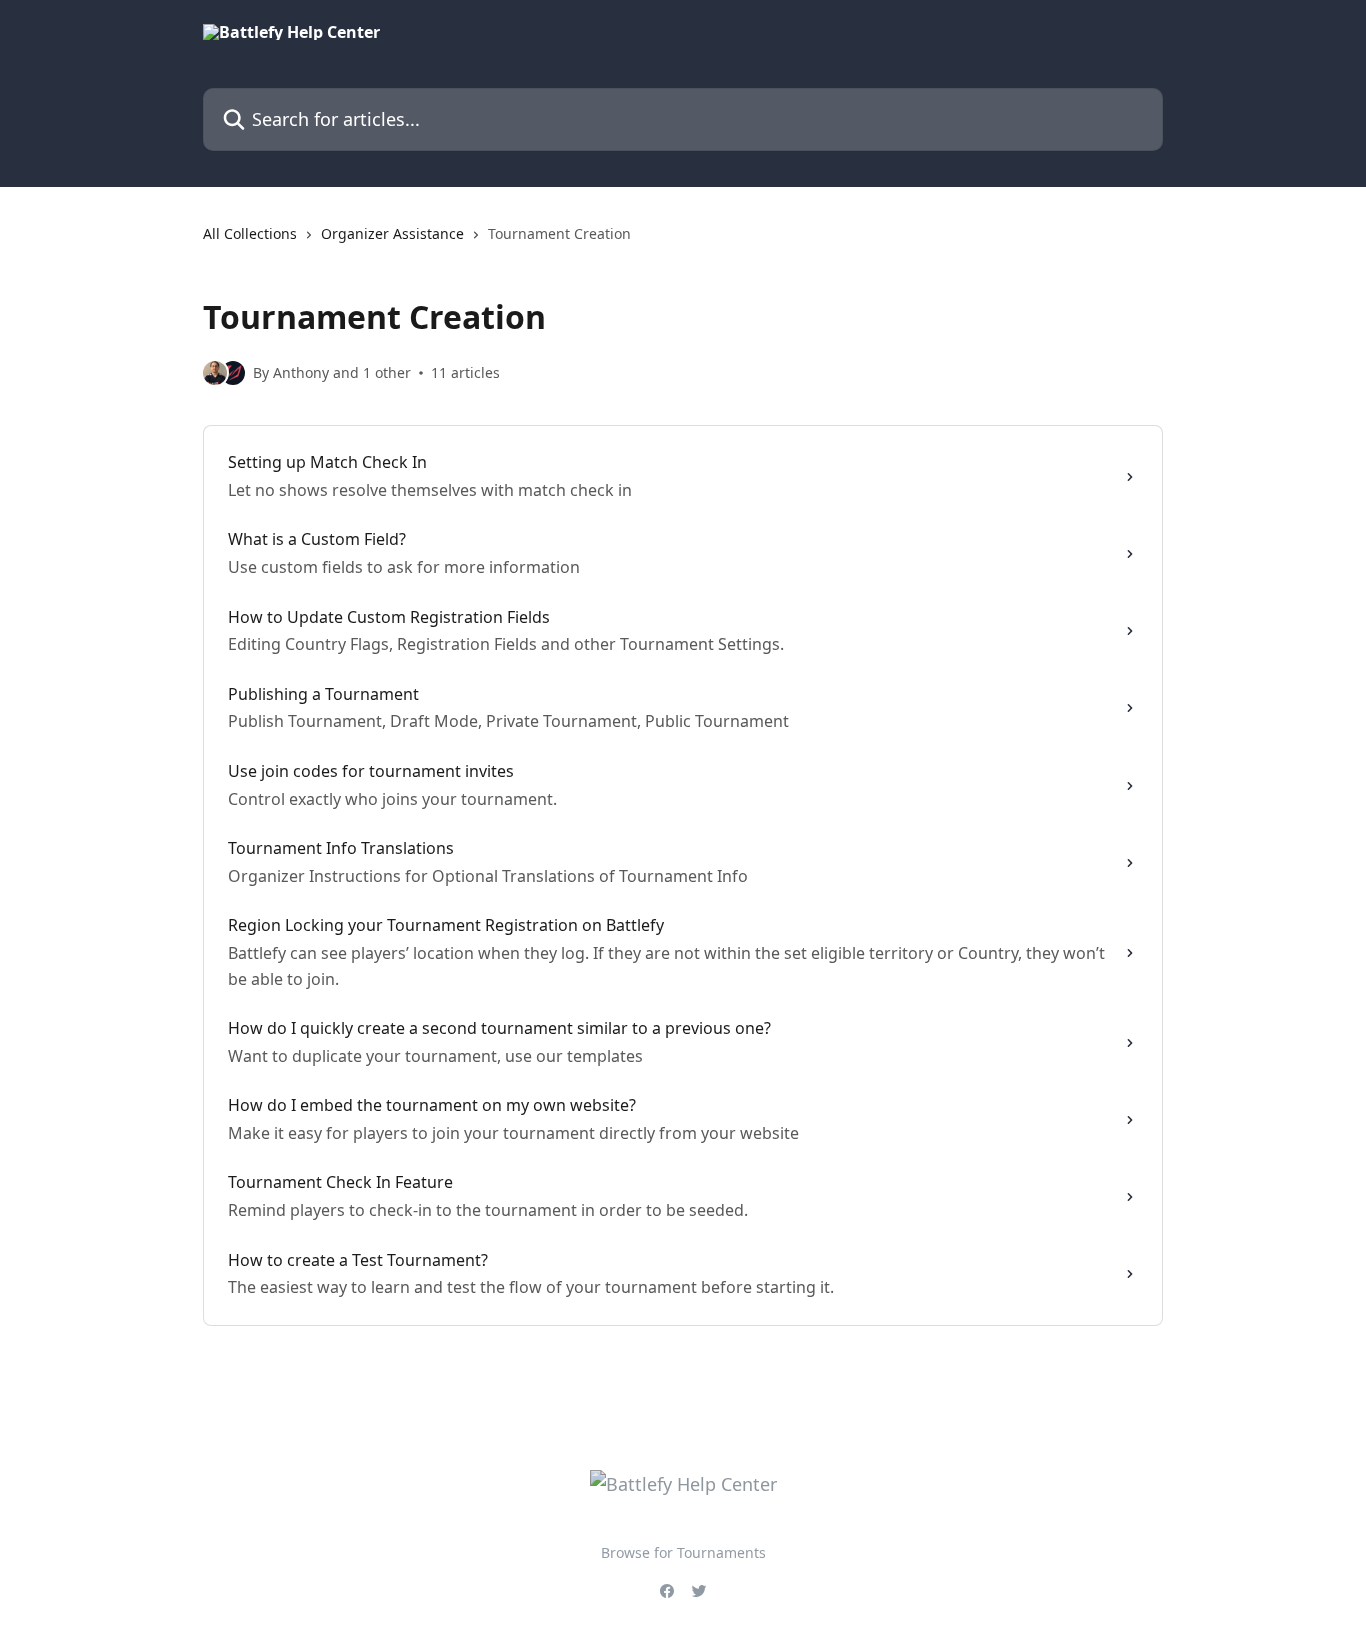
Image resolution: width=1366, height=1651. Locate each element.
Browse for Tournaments (683, 1552)
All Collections (250, 233)
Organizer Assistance (392, 233)
